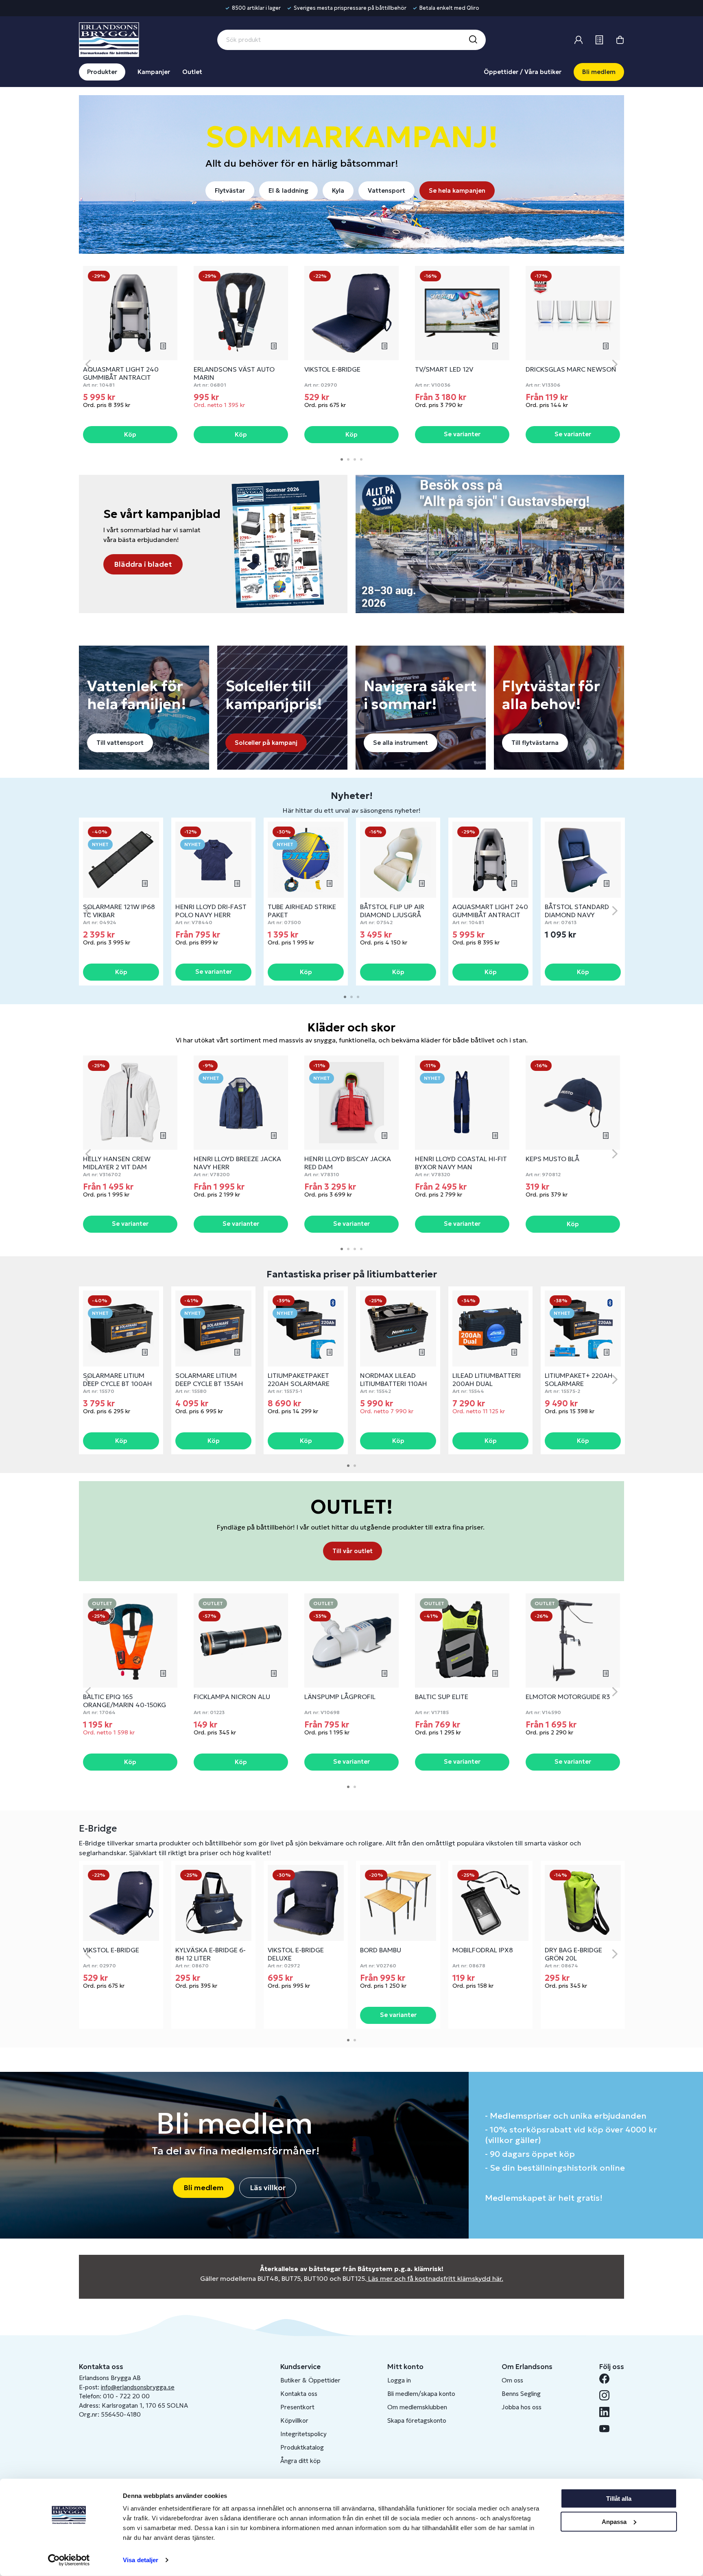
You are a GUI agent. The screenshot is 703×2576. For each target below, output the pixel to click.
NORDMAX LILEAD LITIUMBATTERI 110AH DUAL (394, 1384)
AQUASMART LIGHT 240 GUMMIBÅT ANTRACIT (121, 373)
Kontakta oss (299, 2394)
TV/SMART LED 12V (444, 369)
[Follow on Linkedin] (608, 2412)
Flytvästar (230, 190)
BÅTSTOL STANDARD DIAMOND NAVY (577, 911)
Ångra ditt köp (300, 2461)
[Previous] (88, 364)
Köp (130, 434)
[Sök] (473, 40)
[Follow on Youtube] (608, 2429)
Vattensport (386, 190)
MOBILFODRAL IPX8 (483, 1950)
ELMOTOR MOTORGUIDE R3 (568, 1697)
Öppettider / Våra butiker (523, 72)
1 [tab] (342, 459)
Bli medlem (599, 72)
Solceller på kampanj (266, 743)
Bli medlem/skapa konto (421, 2394)
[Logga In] (579, 40)
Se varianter (462, 434)
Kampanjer (154, 72)
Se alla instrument (401, 743)
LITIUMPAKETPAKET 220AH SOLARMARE (299, 1379)
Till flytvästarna (535, 743)
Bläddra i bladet (143, 564)
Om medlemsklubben (417, 2407)
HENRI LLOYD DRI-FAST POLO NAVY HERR (211, 911)
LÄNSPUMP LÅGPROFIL (340, 1697)
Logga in (399, 2380)
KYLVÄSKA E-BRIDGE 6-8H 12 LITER (211, 1954)
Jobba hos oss (522, 2407)
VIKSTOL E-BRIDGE (332, 369)
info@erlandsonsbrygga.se (138, 2387)
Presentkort (297, 2407)
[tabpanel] (130, 355)
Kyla (338, 190)
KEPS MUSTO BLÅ (552, 1159)
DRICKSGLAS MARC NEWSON (571, 369)
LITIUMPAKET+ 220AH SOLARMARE (579, 1379)
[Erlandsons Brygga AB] (109, 39)
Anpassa (614, 2521)
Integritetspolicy (303, 2434)
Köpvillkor (294, 2420)
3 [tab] (355, 459)
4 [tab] (361, 459)
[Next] (615, 364)
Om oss (512, 2380)
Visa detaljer (141, 2560)
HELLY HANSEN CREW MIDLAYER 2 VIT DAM (117, 1163)
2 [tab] (348, 459)
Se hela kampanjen (457, 190)
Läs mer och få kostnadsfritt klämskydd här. (436, 2278)
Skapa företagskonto (417, 2420)
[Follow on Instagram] (608, 2395)
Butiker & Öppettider (310, 2380)
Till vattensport (120, 743)
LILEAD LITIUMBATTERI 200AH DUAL (487, 1379)
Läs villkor (268, 2188)
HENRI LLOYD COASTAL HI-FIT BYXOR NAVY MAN (461, 1163)
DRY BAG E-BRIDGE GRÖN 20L (573, 1954)
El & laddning (288, 190)
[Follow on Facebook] (608, 2379)
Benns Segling (521, 2394)
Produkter (102, 72)
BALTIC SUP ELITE (442, 1697)
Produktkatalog (302, 2447)
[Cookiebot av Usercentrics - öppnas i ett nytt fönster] (69, 2560)
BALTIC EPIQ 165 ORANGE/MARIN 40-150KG (124, 1701)
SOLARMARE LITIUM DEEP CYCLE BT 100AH (118, 1379)
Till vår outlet (353, 1551)
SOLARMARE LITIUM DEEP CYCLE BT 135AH (209, 1379)
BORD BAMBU (381, 1950)
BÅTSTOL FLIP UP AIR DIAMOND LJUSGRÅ (392, 911)
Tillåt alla (619, 2499)
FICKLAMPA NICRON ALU (232, 1697)
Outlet (192, 72)
